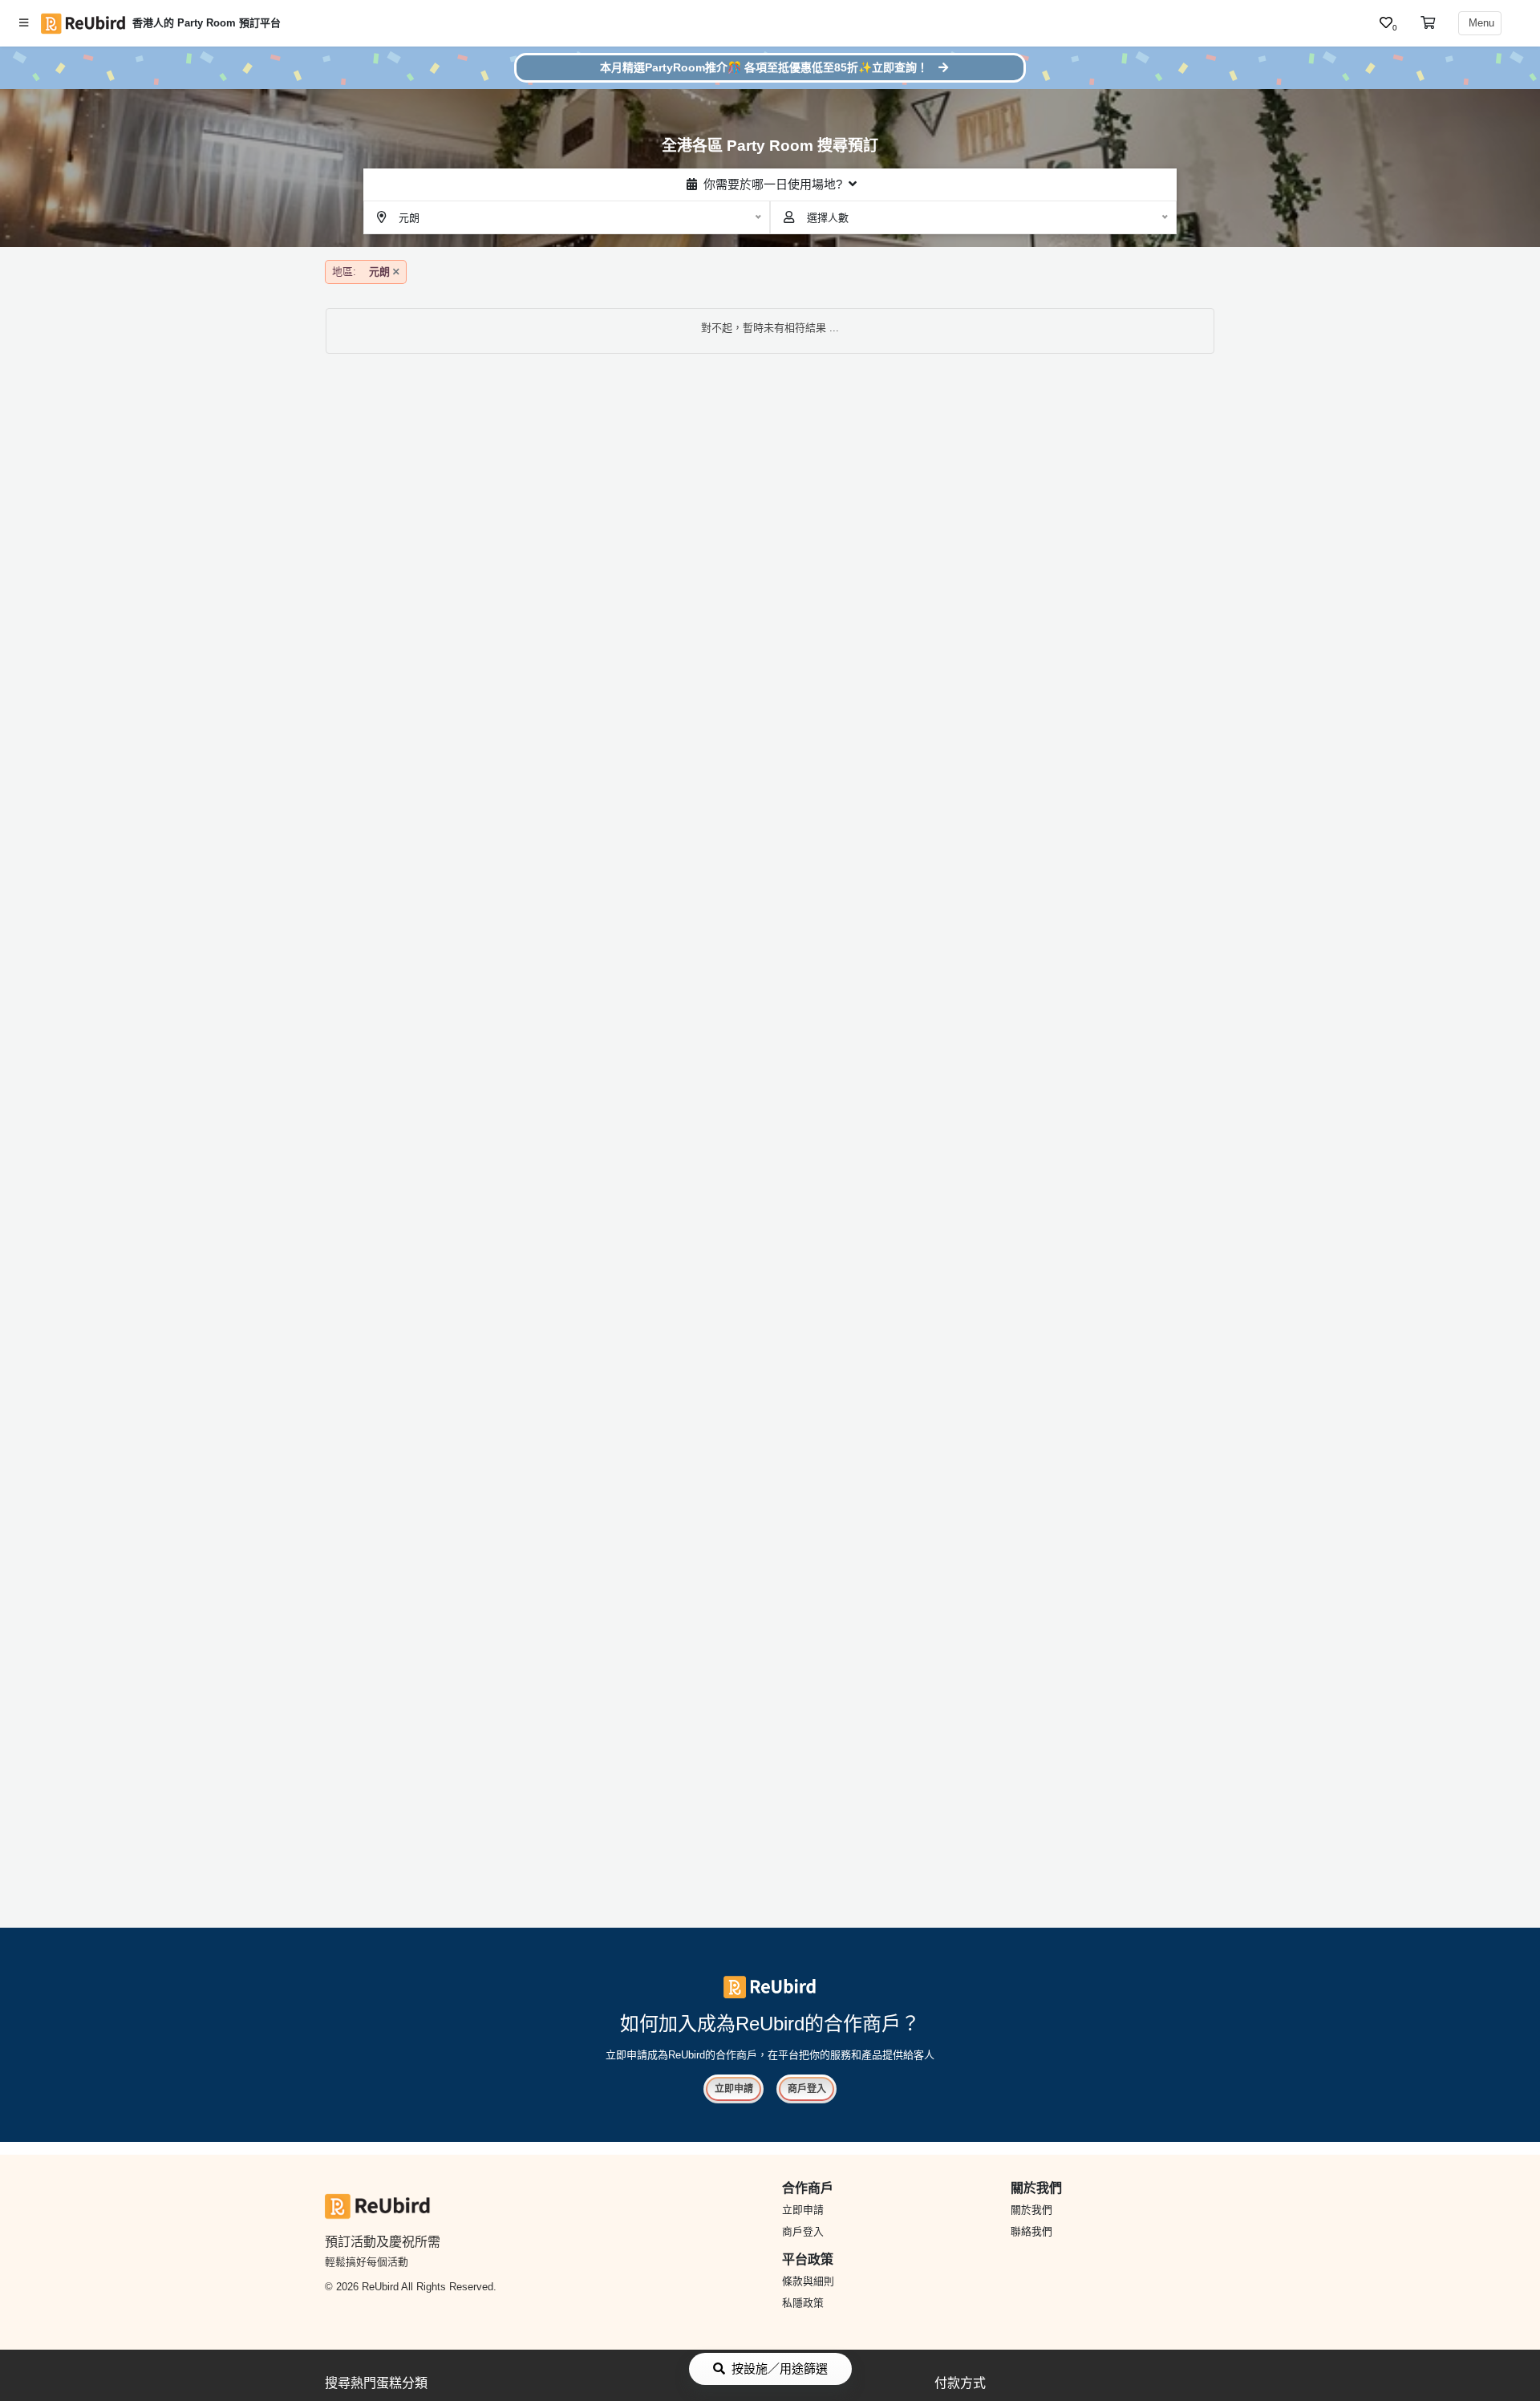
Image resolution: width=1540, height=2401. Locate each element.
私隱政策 (803, 2303)
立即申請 (734, 2089)
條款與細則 (808, 2281)
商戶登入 (807, 2089)
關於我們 (1031, 2210)
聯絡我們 (1031, 2231)
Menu (1480, 23)
